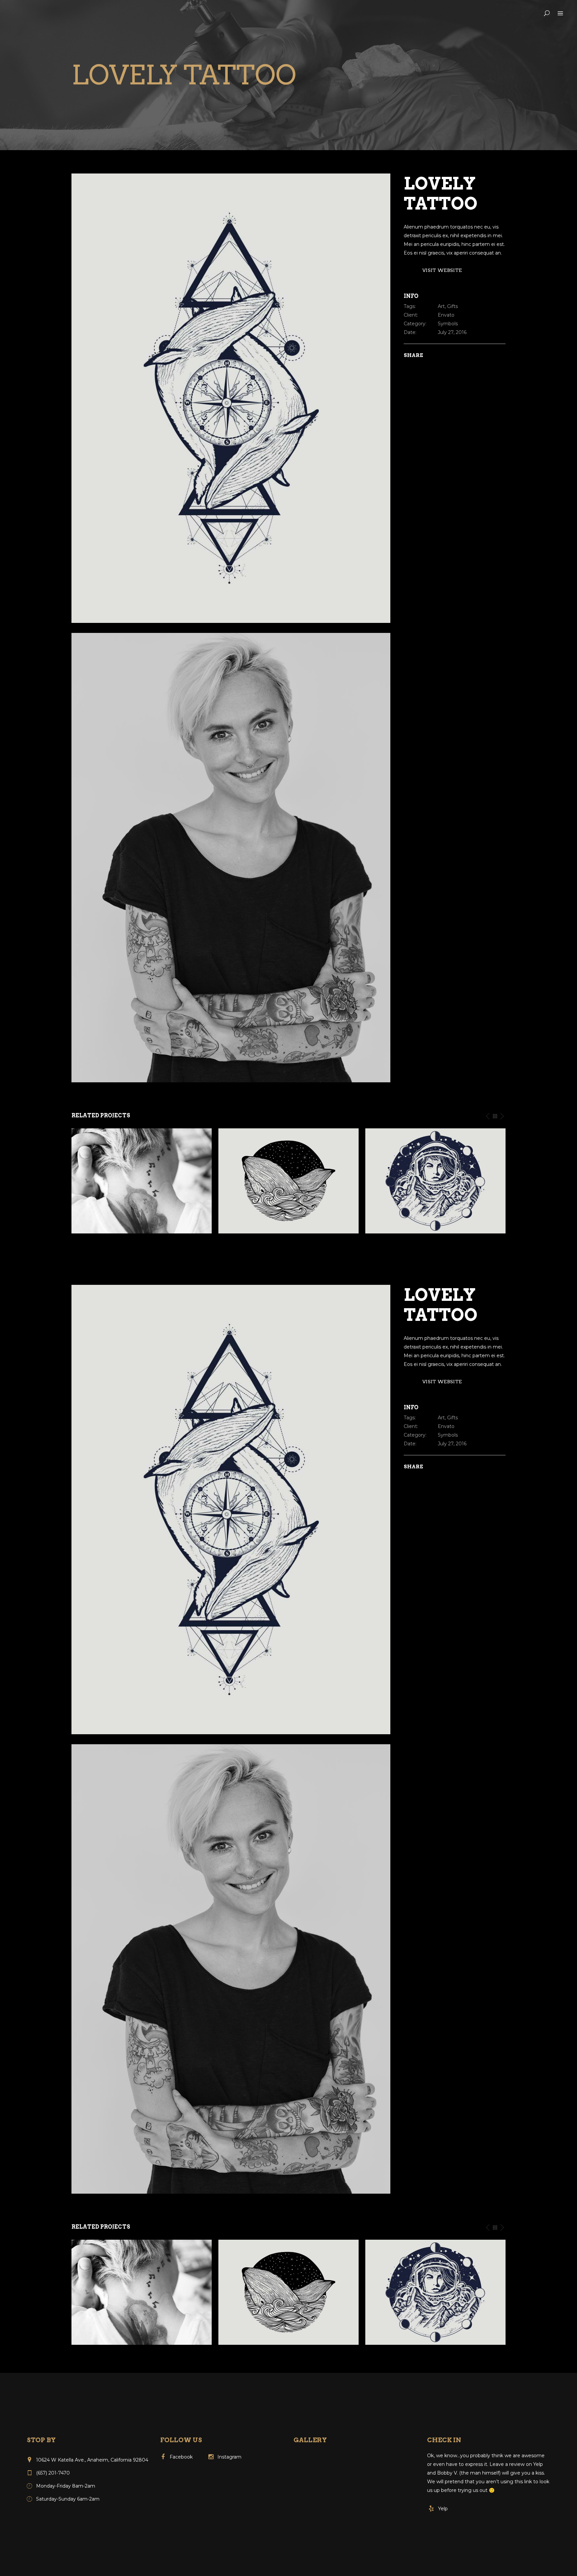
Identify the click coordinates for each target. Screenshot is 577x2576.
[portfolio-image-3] (231, 857)
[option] (142, 1181)
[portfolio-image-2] (231, 398)
